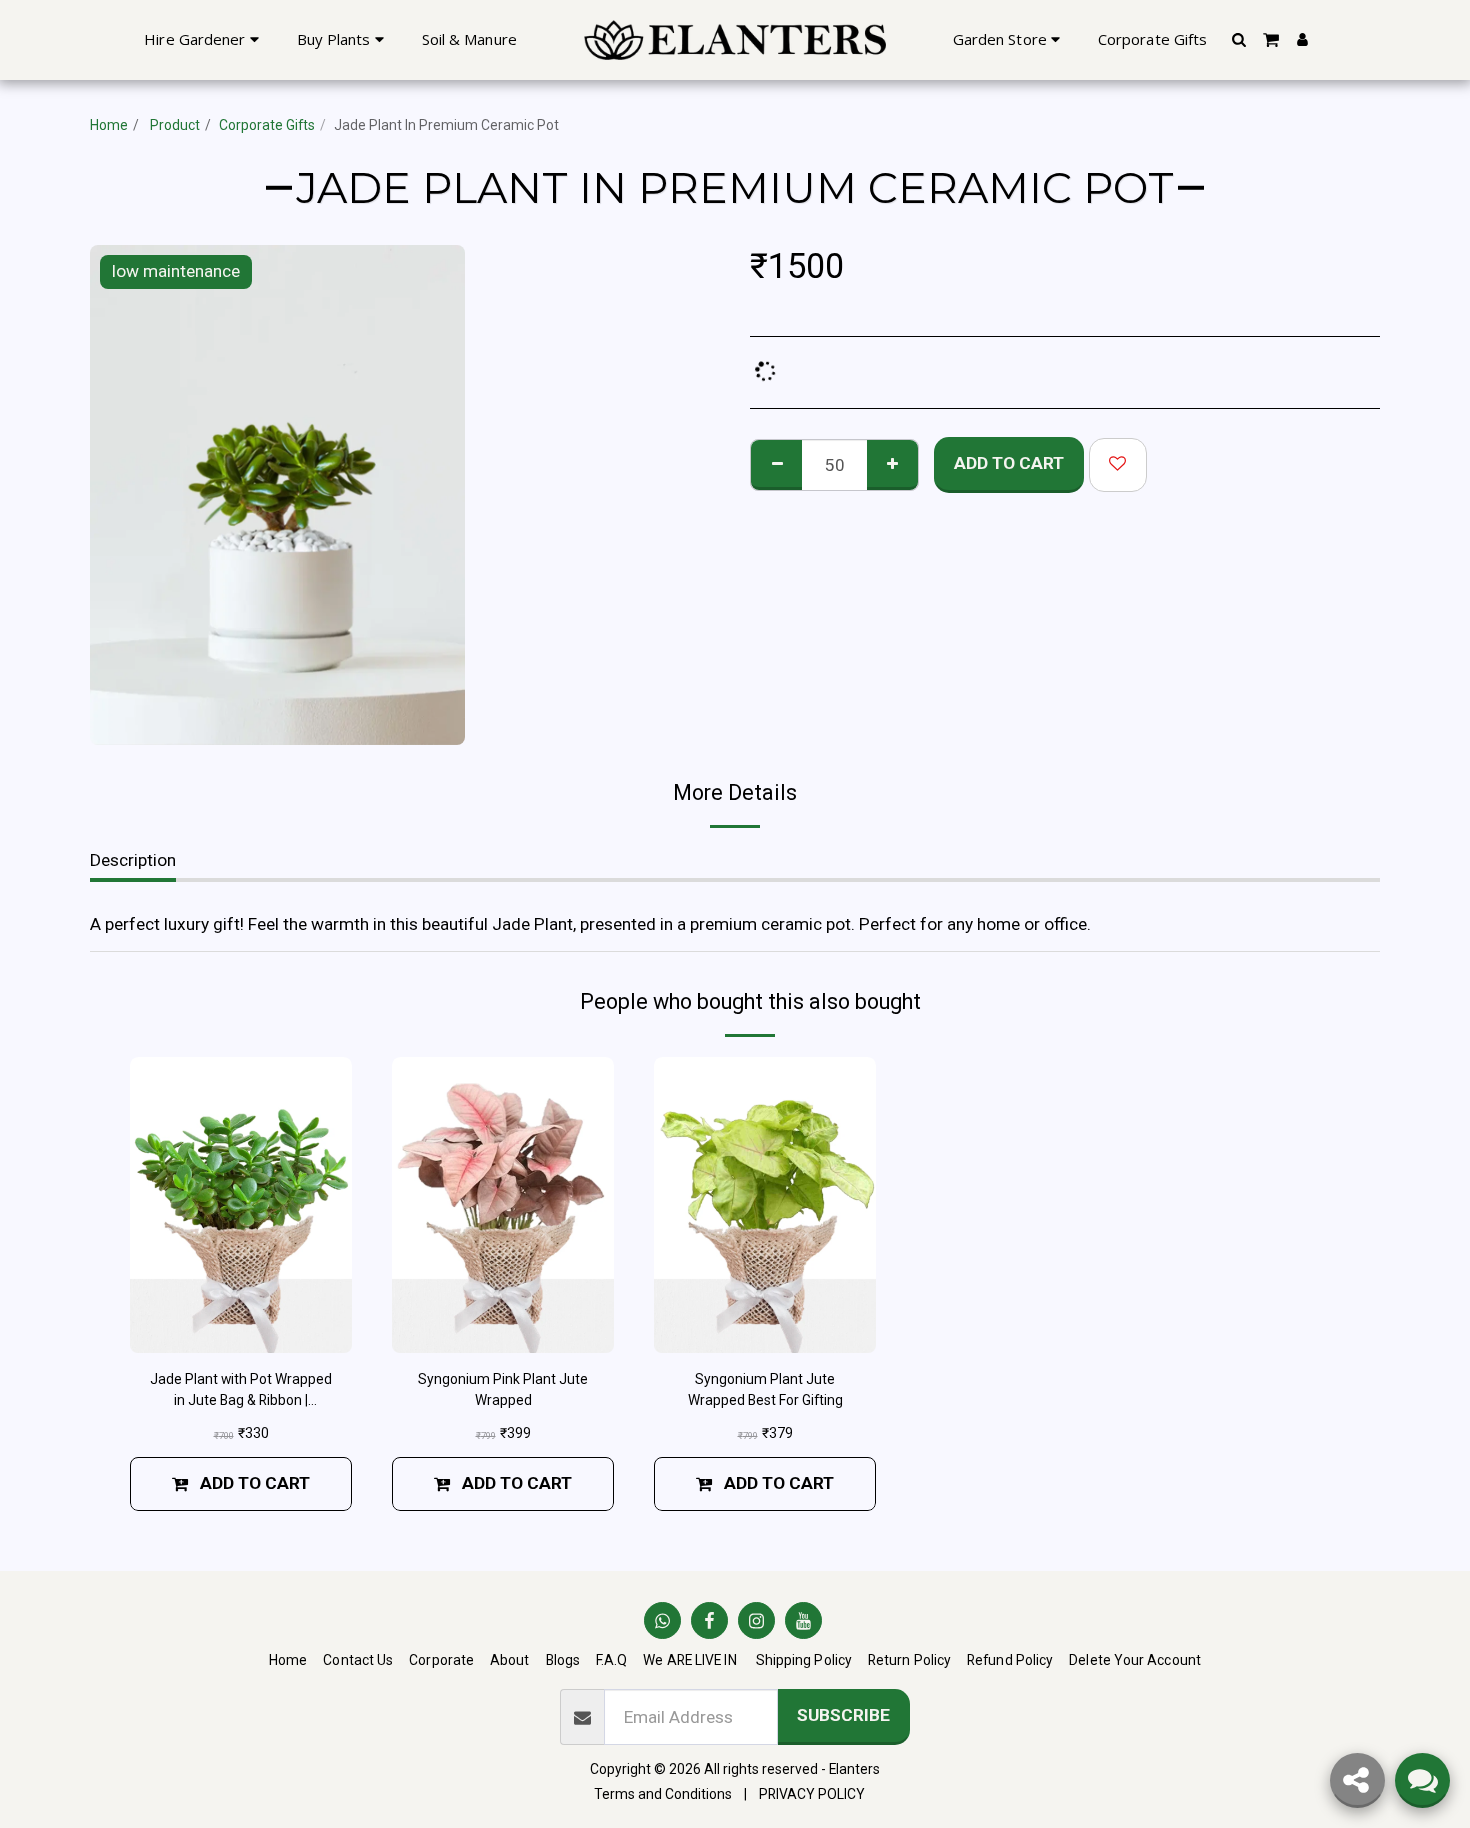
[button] (1238, 39)
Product (173, 125)
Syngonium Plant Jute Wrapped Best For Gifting (765, 1389)
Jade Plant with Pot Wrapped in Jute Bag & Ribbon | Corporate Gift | (241, 1391)
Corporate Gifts (267, 125)
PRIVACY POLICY (812, 1794)
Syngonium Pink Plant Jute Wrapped (503, 1389)
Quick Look (241, 1328)
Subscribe (843, 1715)
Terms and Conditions (663, 1794)
